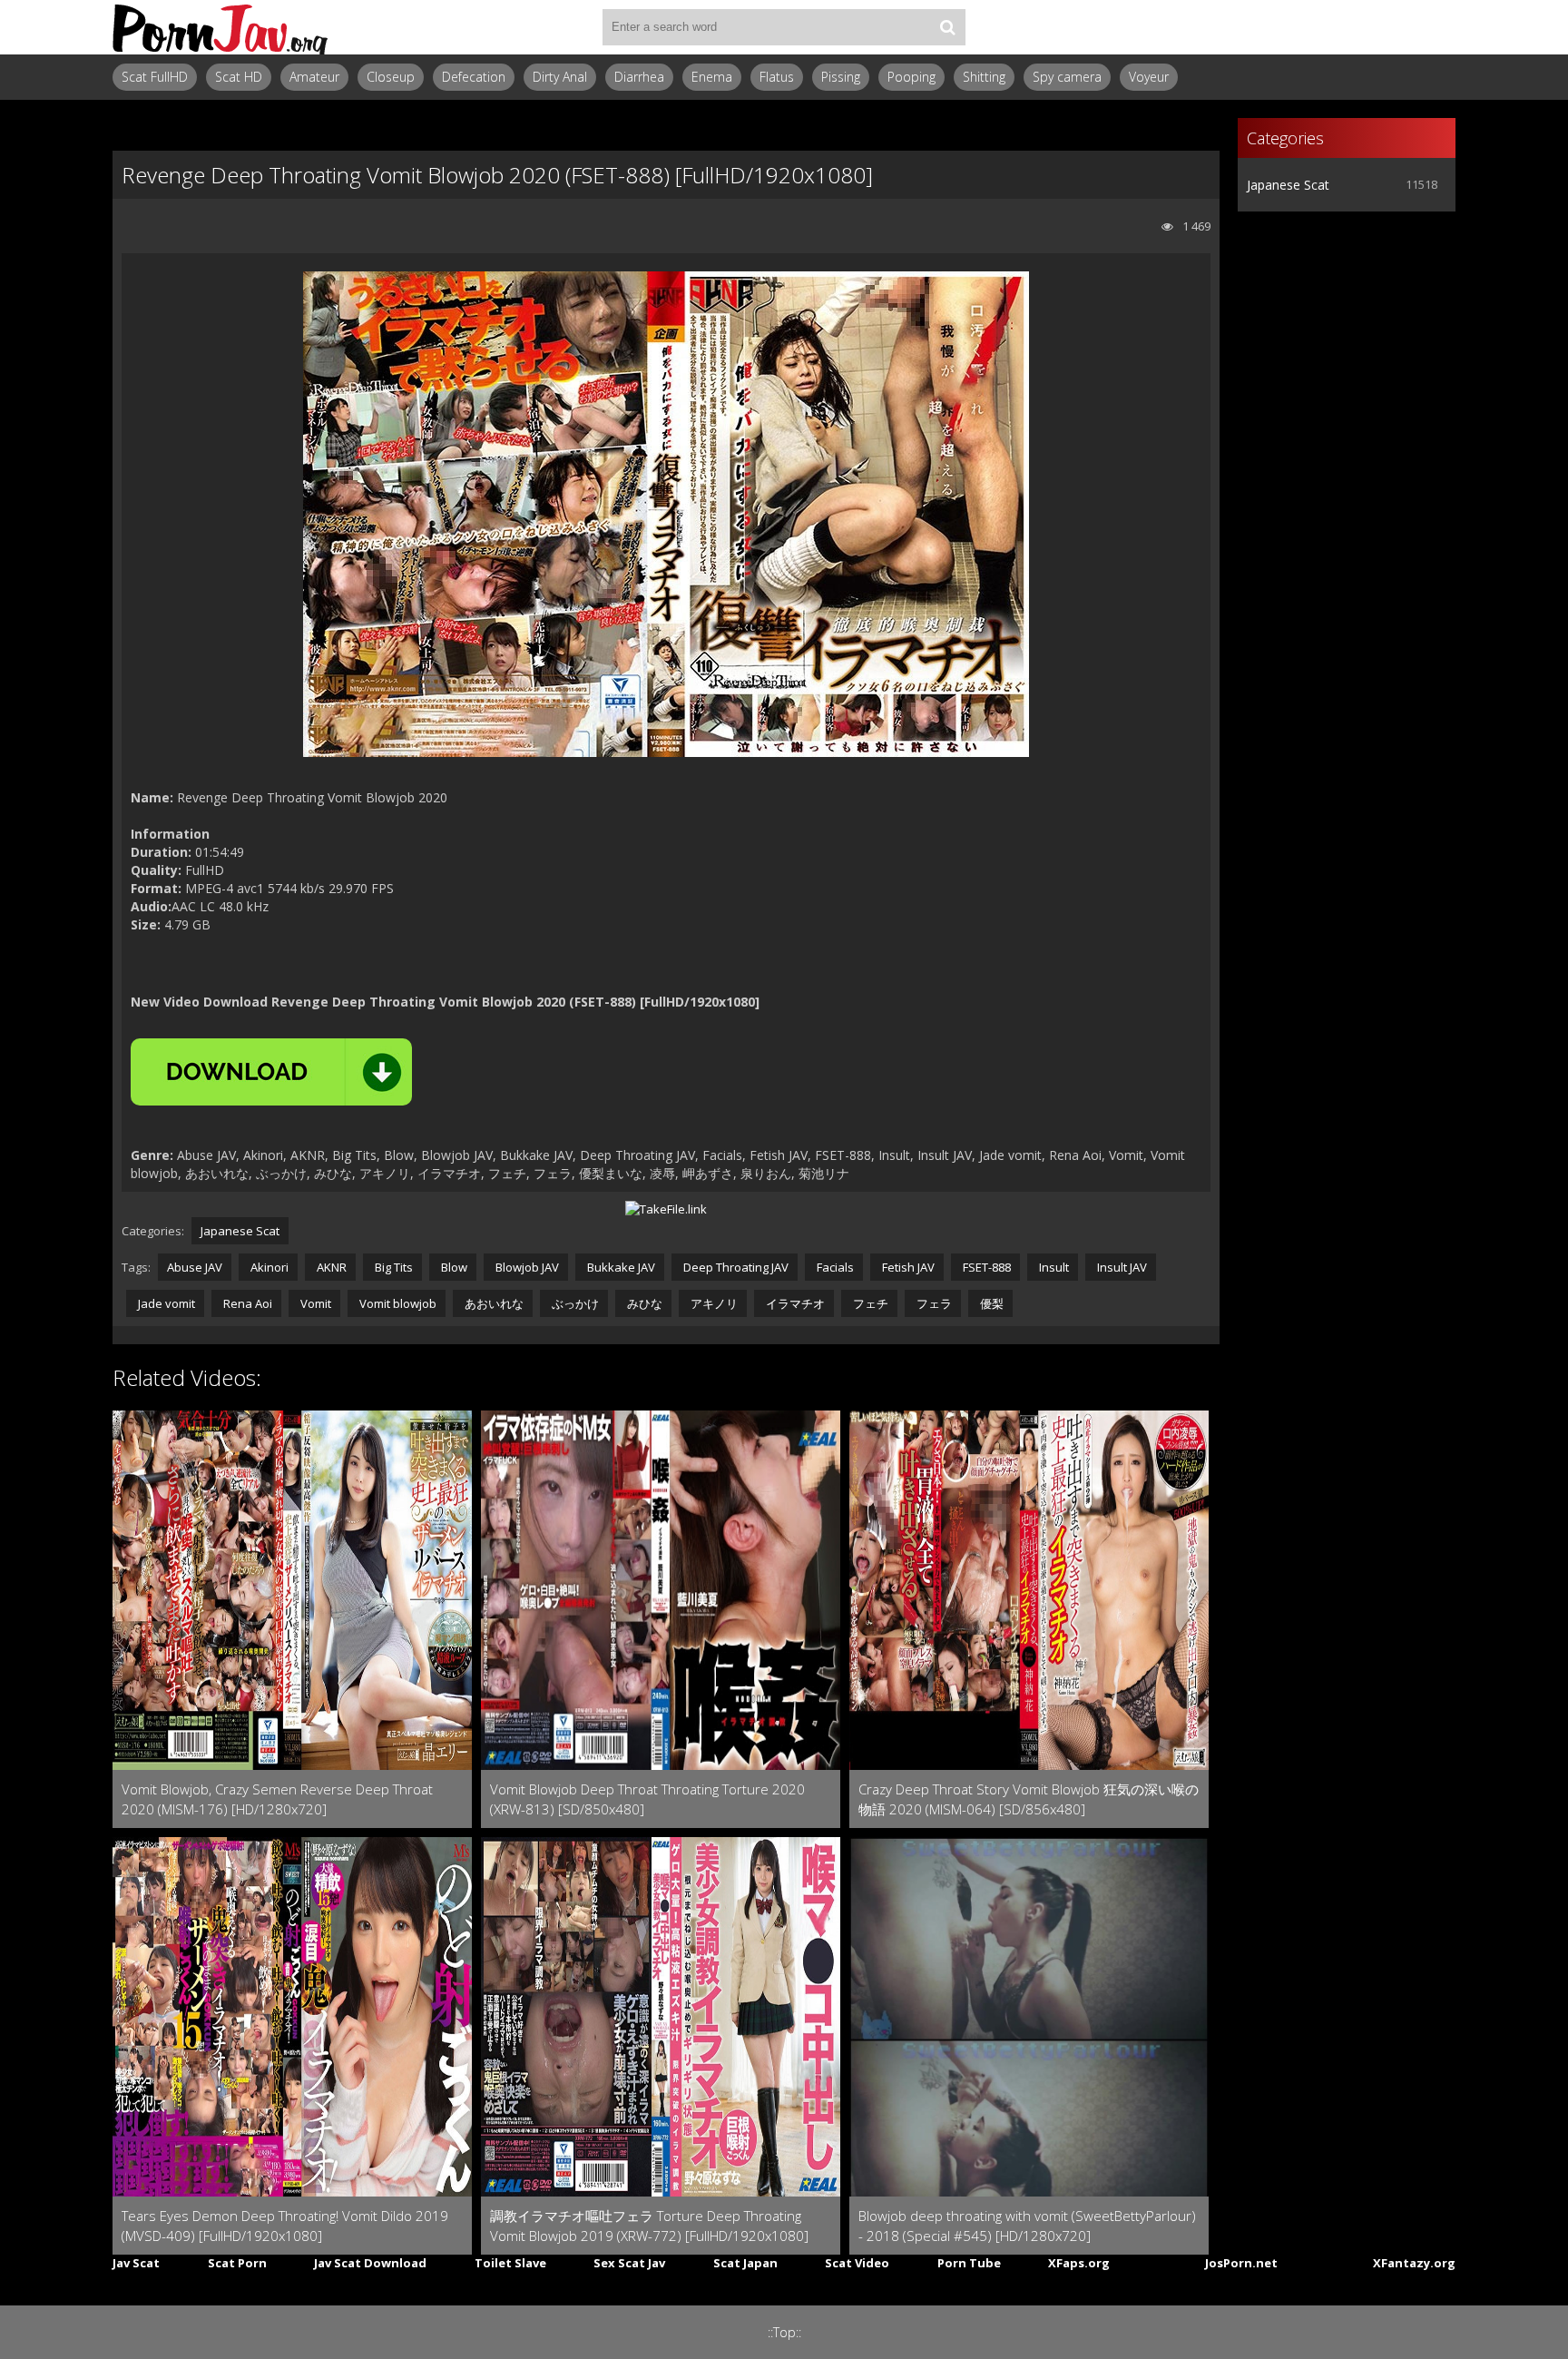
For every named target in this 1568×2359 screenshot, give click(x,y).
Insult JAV (1121, 1267)
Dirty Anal (560, 77)
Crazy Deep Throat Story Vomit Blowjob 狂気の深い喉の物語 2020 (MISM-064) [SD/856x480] (1029, 1799)
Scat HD (239, 77)
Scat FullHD (155, 77)
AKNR (330, 1267)
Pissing (841, 77)
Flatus (777, 77)
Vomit (314, 1303)
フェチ (869, 1303)
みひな (643, 1303)
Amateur (314, 77)
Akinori (268, 1267)
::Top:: (784, 2332)
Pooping (911, 77)
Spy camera (1067, 77)
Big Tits (392, 1267)
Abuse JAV (195, 1267)
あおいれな (493, 1303)
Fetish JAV (907, 1267)
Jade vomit (165, 1303)
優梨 (990, 1303)
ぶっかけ (574, 1303)
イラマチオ (794, 1303)
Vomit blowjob (397, 1303)
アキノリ (713, 1303)
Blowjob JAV (526, 1267)
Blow (453, 1267)
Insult (1053, 1267)
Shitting (984, 77)
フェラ (933, 1303)
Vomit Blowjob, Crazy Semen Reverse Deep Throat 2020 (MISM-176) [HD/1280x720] (277, 1799)
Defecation (474, 77)
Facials (834, 1267)
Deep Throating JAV (735, 1267)
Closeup (391, 77)
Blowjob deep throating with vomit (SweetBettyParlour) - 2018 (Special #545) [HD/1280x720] (1027, 2226)
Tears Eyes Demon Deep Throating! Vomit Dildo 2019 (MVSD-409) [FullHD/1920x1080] (285, 2226)
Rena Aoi (246, 1303)
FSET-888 (985, 1267)
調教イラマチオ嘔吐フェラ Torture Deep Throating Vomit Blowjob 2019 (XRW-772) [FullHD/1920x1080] (649, 2226)
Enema (712, 77)
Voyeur (1149, 77)
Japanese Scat (240, 1231)
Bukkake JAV (620, 1267)
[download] (271, 1072)
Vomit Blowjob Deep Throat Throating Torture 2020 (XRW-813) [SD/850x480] (647, 1799)
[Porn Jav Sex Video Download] (221, 27)
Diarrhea (639, 77)
